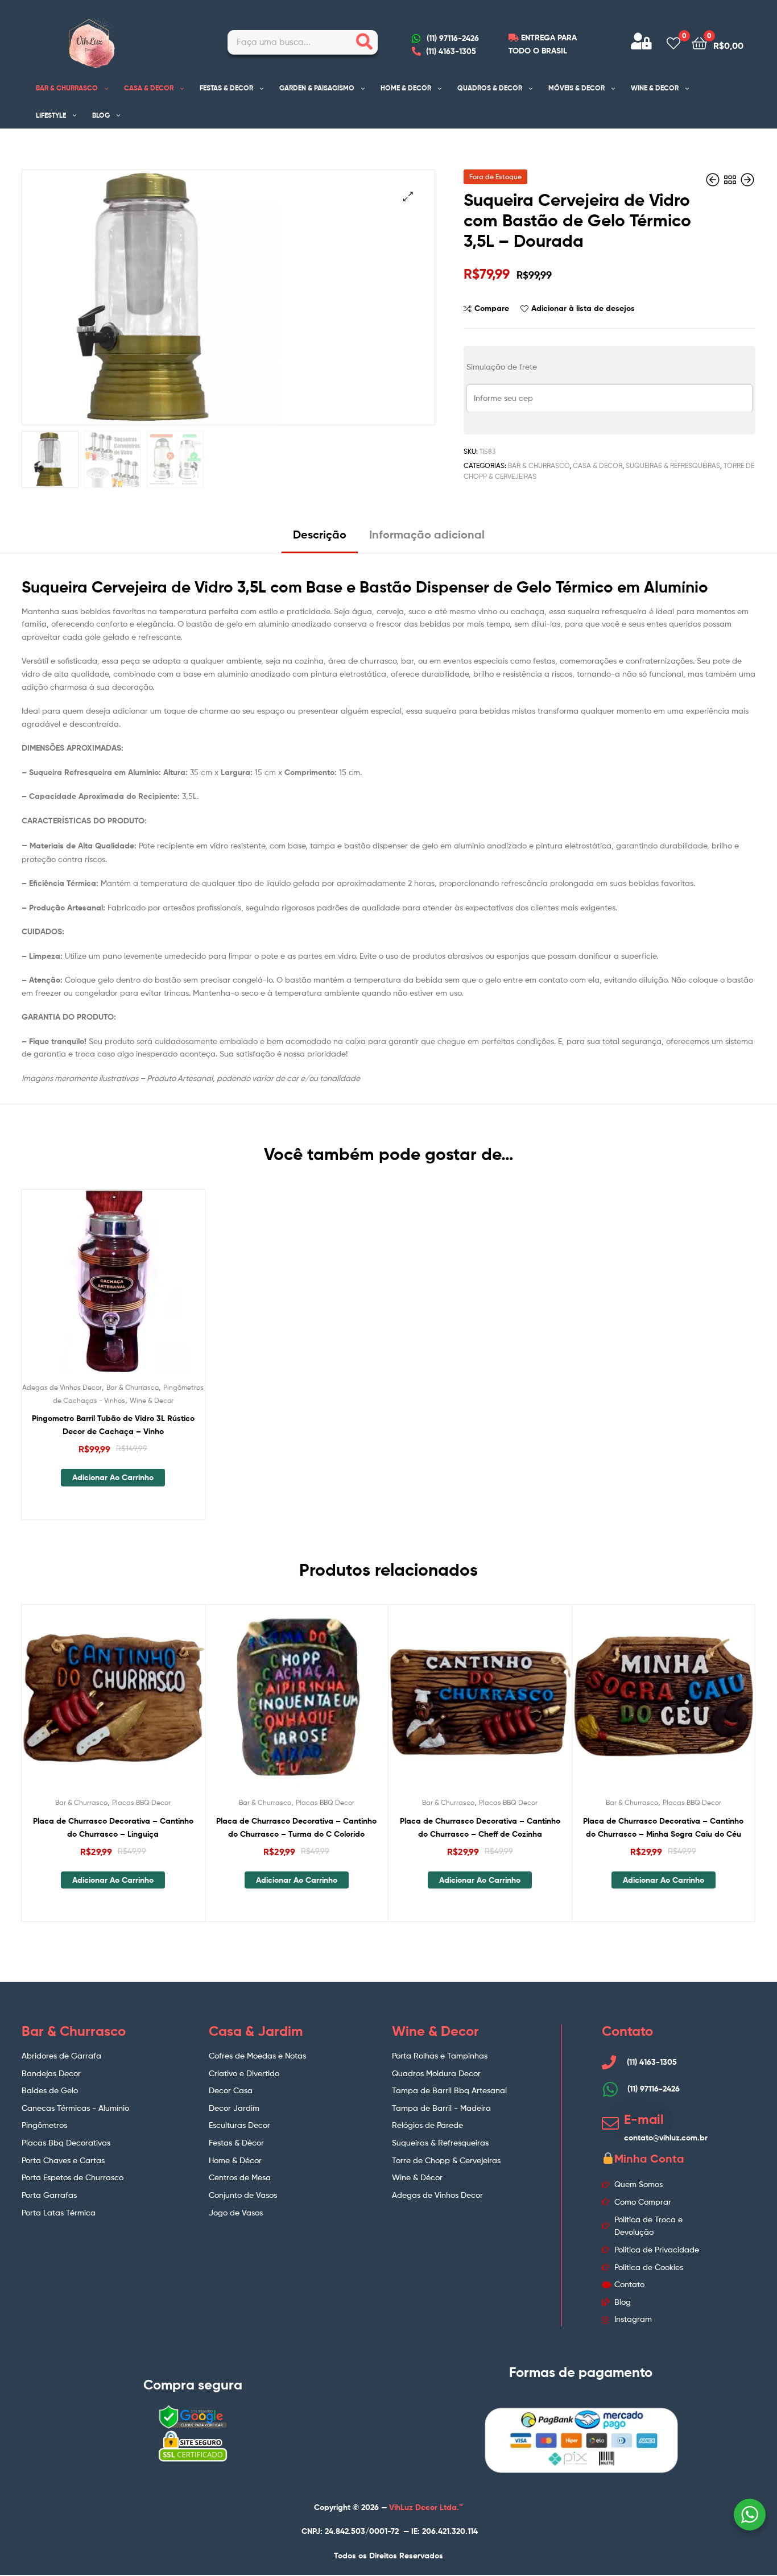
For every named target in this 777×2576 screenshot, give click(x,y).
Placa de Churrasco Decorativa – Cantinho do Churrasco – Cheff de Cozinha (480, 1827)
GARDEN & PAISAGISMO (317, 88)
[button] (408, 196)
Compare (492, 308)
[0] (673, 42)
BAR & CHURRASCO (67, 88)
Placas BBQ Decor (141, 1802)
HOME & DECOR (406, 88)
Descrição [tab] (320, 534)
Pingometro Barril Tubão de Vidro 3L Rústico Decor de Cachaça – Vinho (113, 1425)
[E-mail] (610, 2123)
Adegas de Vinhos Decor (62, 1387)
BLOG (101, 115)
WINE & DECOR (655, 88)
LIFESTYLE (51, 115)
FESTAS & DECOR (226, 88)
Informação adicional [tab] (427, 534)
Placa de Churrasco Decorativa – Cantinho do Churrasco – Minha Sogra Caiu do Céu (663, 1827)
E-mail (644, 2119)
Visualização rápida (140, 1290)
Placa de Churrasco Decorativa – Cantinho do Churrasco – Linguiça (113, 1827)
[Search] (364, 42)
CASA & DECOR (149, 88)
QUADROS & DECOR (490, 88)
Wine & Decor (152, 1400)
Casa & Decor (598, 465)
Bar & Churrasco (539, 465)
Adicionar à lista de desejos (583, 308)
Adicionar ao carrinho (113, 1477)
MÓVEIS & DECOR (576, 88)
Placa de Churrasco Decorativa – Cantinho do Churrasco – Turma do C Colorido (296, 1827)
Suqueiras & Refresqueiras (673, 465)
